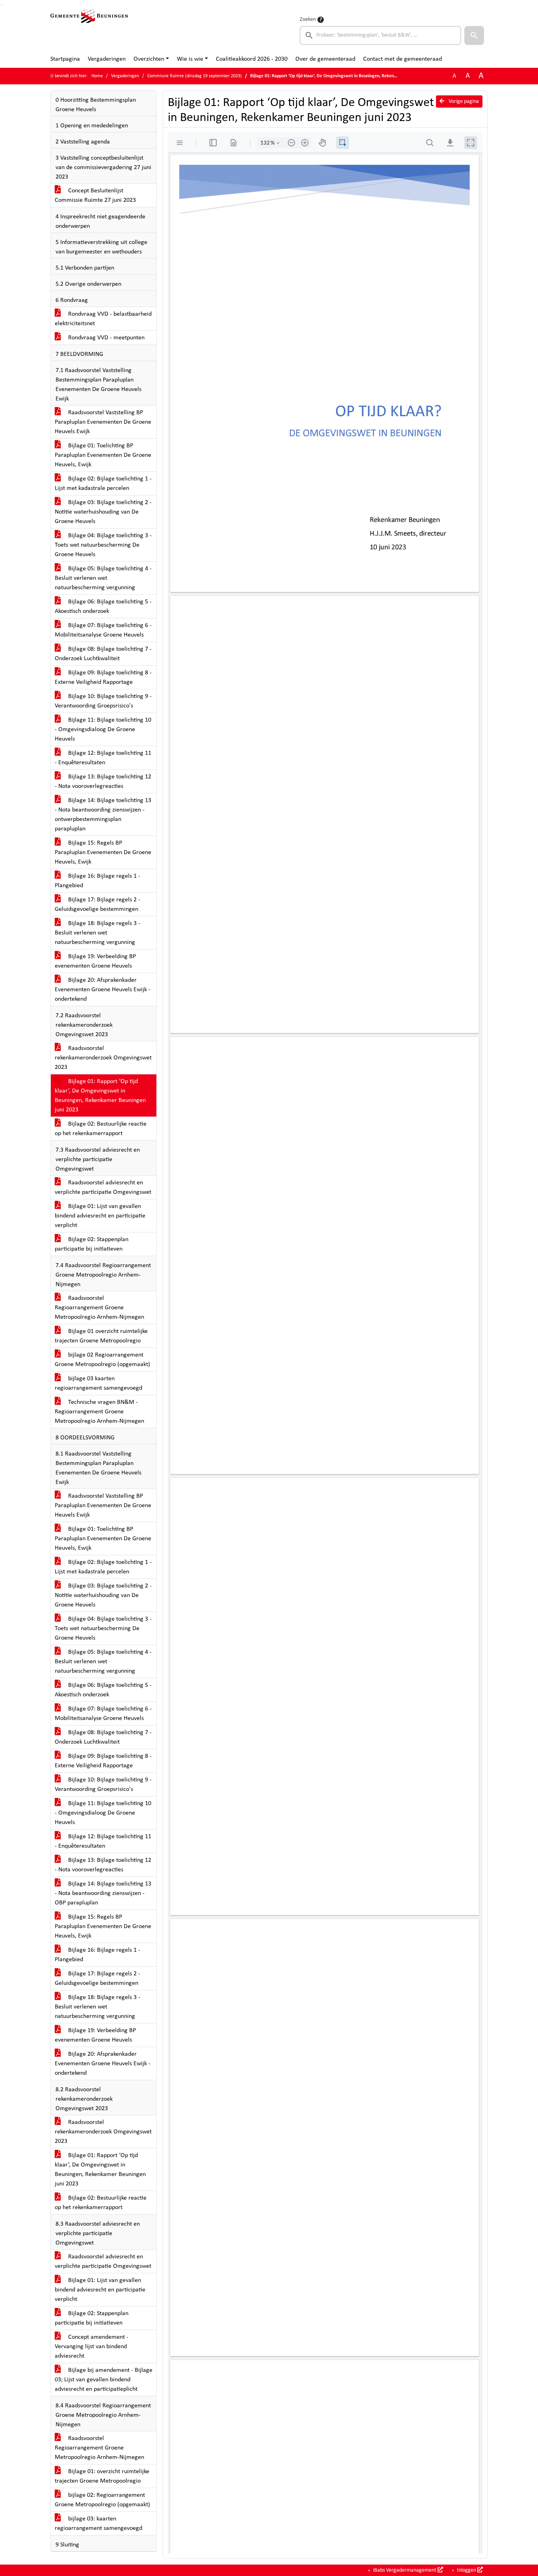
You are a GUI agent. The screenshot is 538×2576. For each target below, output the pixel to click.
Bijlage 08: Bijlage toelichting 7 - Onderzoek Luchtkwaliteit (103, 654)
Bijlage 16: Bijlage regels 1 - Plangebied (97, 881)
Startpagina (65, 59)
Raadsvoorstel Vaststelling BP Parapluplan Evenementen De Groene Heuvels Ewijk (103, 422)
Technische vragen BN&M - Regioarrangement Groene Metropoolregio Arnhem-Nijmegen (99, 1412)
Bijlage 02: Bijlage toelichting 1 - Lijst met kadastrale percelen (103, 484)
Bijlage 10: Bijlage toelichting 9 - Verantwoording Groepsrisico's (103, 701)
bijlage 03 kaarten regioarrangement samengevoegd (98, 1383)
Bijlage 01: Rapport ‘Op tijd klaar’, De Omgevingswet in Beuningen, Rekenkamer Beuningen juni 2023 (100, 1096)
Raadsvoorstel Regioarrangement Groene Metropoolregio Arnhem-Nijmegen (99, 1308)
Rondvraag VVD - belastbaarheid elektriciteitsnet (103, 319)
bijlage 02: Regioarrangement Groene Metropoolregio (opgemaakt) (102, 2500)
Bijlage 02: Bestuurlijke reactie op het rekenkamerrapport (101, 1129)
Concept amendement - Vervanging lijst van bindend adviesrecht (92, 2347)
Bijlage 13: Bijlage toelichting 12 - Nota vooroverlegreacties (103, 782)
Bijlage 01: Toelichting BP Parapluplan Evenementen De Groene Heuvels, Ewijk (103, 455)
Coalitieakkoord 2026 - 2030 (252, 59)
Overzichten (149, 59)
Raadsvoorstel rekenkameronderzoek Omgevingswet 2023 (103, 1058)
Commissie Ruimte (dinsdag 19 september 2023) (195, 76)
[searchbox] (380, 35)
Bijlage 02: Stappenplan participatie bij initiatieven (92, 1244)
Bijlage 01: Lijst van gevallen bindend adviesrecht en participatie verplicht (100, 1216)
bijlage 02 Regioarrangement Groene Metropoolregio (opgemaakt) (102, 1360)
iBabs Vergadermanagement (405, 2570)
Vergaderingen (107, 59)
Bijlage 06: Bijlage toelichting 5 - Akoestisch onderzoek (103, 607)
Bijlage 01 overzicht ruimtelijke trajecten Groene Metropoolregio (101, 1336)
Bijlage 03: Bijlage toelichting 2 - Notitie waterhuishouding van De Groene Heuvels (103, 512)
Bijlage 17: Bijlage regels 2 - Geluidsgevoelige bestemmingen (97, 905)
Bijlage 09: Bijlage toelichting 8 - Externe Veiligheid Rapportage (103, 678)
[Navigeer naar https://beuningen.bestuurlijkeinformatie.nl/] (89, 30)
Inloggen (467, 2570)
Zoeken (308, 20)
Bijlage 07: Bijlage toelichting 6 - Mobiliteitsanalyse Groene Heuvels (103, 630)
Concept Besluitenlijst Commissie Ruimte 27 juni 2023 (95, 195)
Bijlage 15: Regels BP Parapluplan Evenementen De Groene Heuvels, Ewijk (103, 852)
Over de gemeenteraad (325, 59)
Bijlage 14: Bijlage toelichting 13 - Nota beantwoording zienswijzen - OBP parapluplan (103, 1893)
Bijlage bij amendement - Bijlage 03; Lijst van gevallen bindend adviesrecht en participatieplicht (104, 2380)
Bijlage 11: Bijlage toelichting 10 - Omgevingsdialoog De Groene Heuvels (103, 730)
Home (97, 76)
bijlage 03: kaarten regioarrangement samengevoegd (98, 2524)
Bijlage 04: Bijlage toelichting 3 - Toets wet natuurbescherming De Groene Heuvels (103, 545)
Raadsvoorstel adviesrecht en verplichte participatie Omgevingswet (103, 1187)
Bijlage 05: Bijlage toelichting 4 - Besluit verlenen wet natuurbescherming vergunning (103, 578)
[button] (474, 35)
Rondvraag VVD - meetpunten (106, 338)
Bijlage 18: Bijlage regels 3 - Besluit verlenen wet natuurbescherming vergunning (97, 933)
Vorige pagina (463, 101)
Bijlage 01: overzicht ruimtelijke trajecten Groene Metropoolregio (102, 2476)
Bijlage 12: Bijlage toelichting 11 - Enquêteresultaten (103, 758)
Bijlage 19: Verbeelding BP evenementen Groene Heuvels (95, 961)
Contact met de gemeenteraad (403, 59)
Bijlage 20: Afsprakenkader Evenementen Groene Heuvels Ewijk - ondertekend (103, 990)
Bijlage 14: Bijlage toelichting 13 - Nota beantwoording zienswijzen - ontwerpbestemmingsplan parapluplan (103, 815)
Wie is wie (190, 59)
